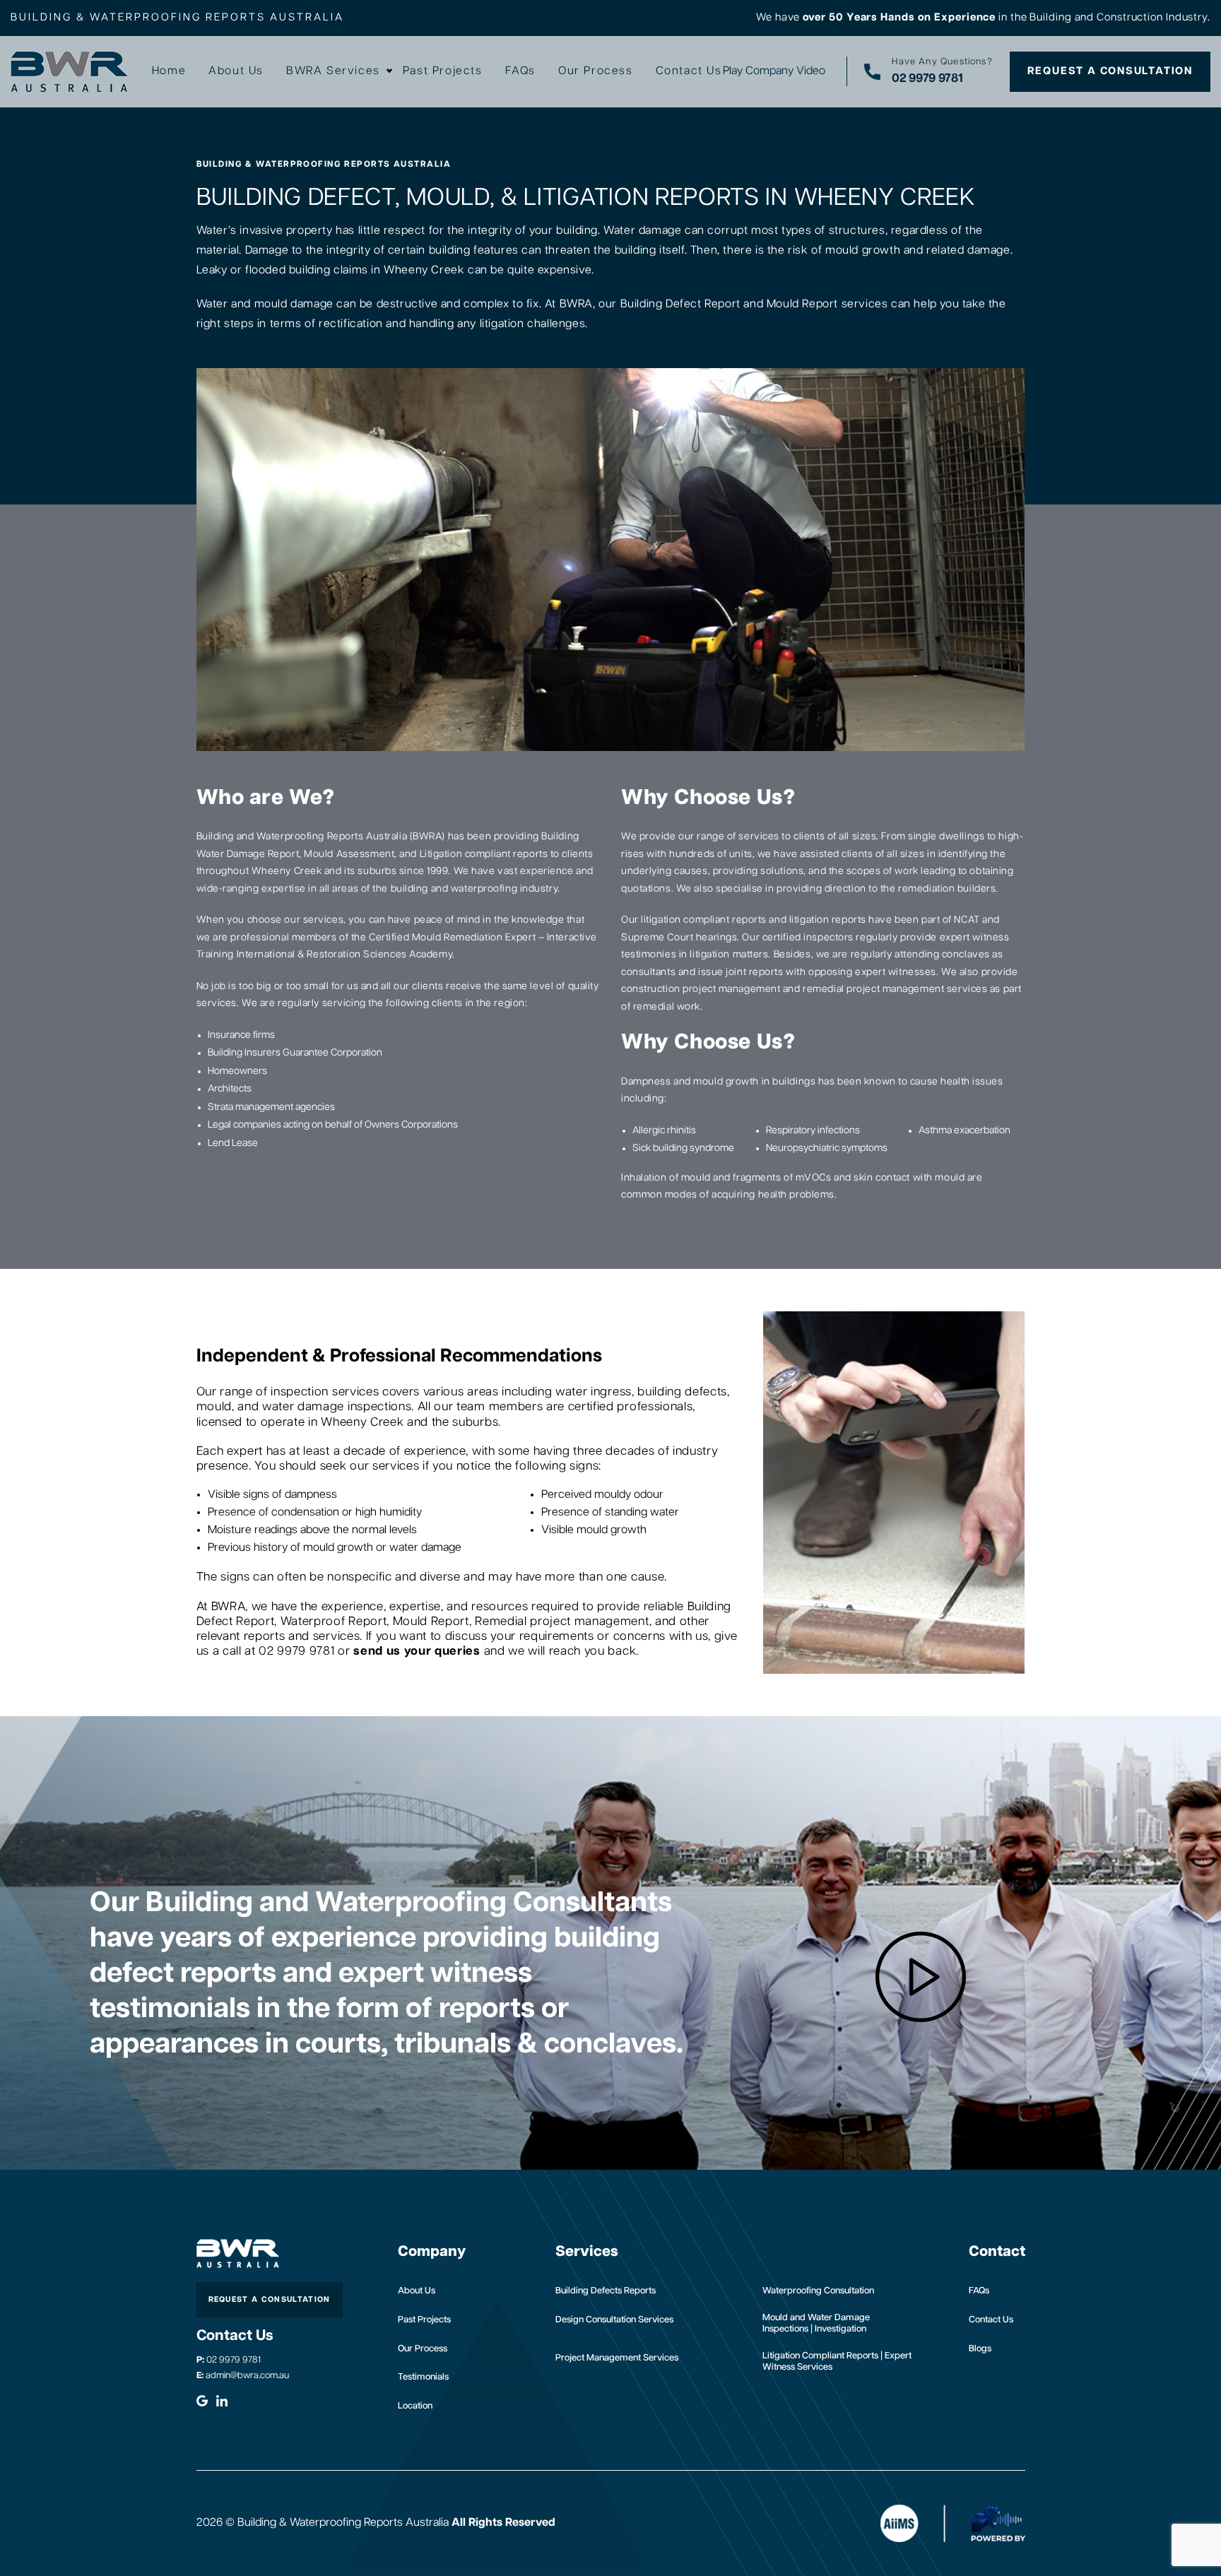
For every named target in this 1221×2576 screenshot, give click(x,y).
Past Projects (443, 71)
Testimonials (423, 2377)
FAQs (520, 71)
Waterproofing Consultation (818, 2291)
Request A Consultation (1110, 71)
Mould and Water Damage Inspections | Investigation (816, 2323)
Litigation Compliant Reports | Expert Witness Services (837, 2362)
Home (169, 71)
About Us (236, 71)
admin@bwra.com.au (243, 2376)
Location (415, 2406)
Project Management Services (617, 2358)
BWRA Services (333, 71)
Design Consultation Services (614, 2320)
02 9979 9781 (229, 2360)
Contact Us (689, 71)
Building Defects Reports (606, 2291)
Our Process (596, 71)
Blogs (980, 2349)
